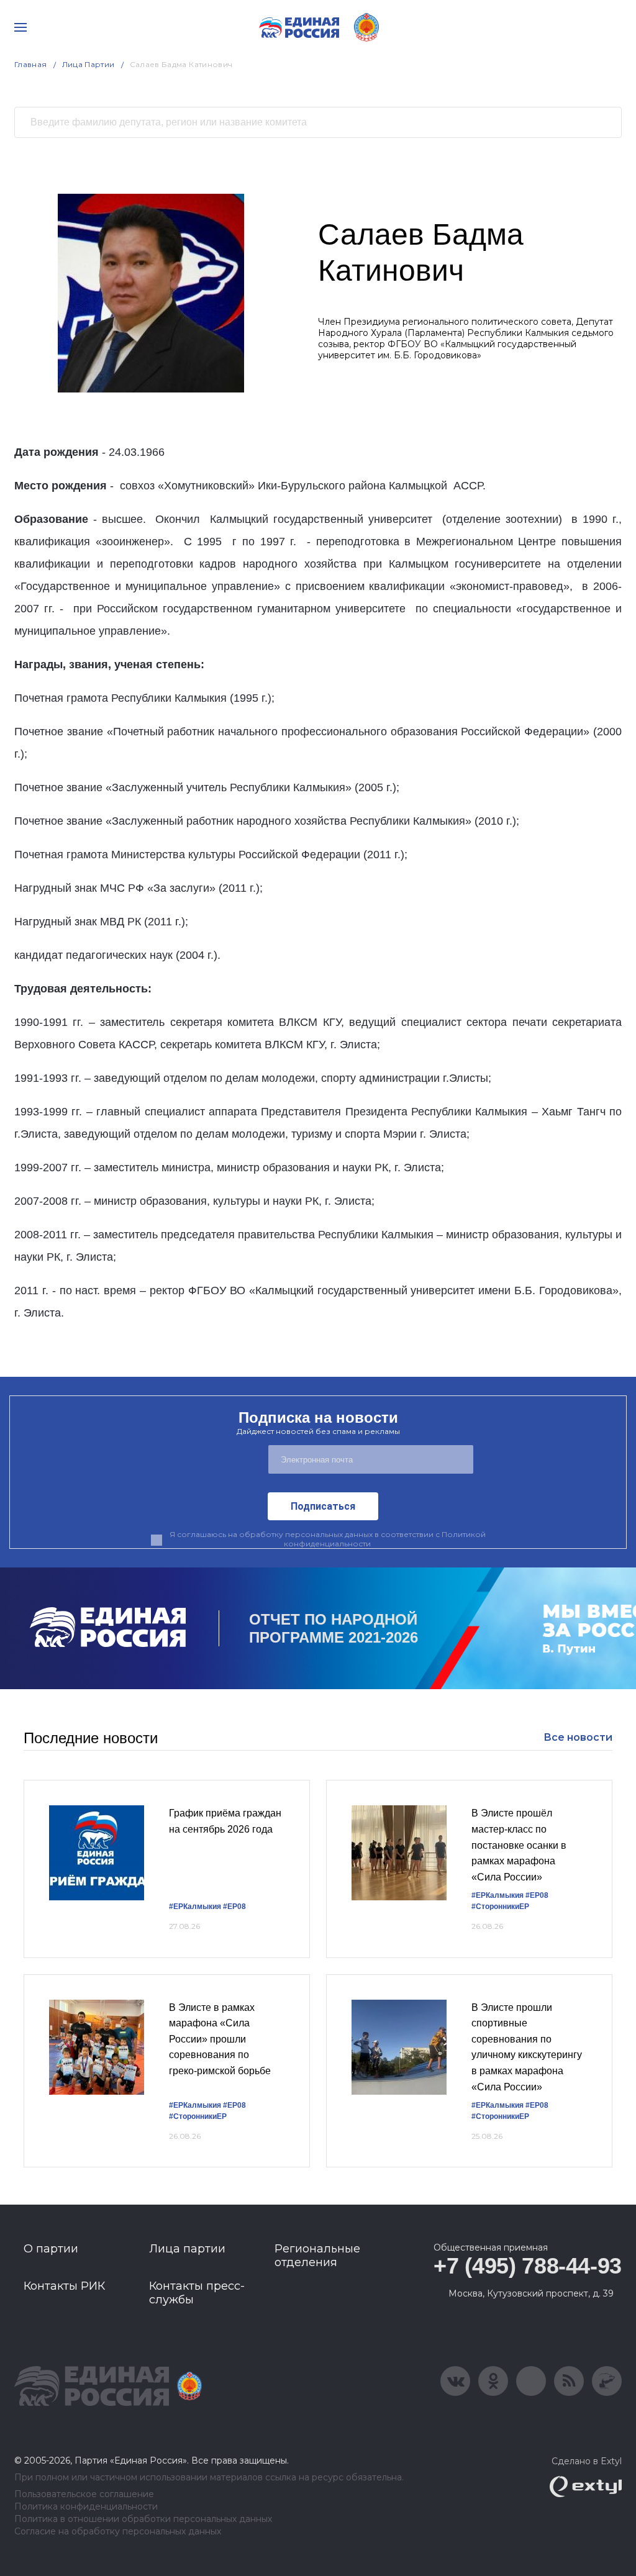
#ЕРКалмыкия (195, 1907)
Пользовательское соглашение (84, 2494)
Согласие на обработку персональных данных (118, 2532)
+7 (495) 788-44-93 (528, 2266)
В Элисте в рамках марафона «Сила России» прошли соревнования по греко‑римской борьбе (220, 2039)
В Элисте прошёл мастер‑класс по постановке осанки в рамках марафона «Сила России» (519, 1845)
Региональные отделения (317, 2256)
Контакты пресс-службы (197, 2293)
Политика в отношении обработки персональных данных (143, 2519)
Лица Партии (89, 64)
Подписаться (323, 1506)
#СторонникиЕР (500, 1907)
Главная (31, 64)
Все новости (578, 1737)
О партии (51, 2249)
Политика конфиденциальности (86, 2507)
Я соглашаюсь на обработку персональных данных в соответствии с (328, 1539)
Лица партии (187, 2249)
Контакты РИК (64, 2286)
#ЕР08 (234, 1907)
